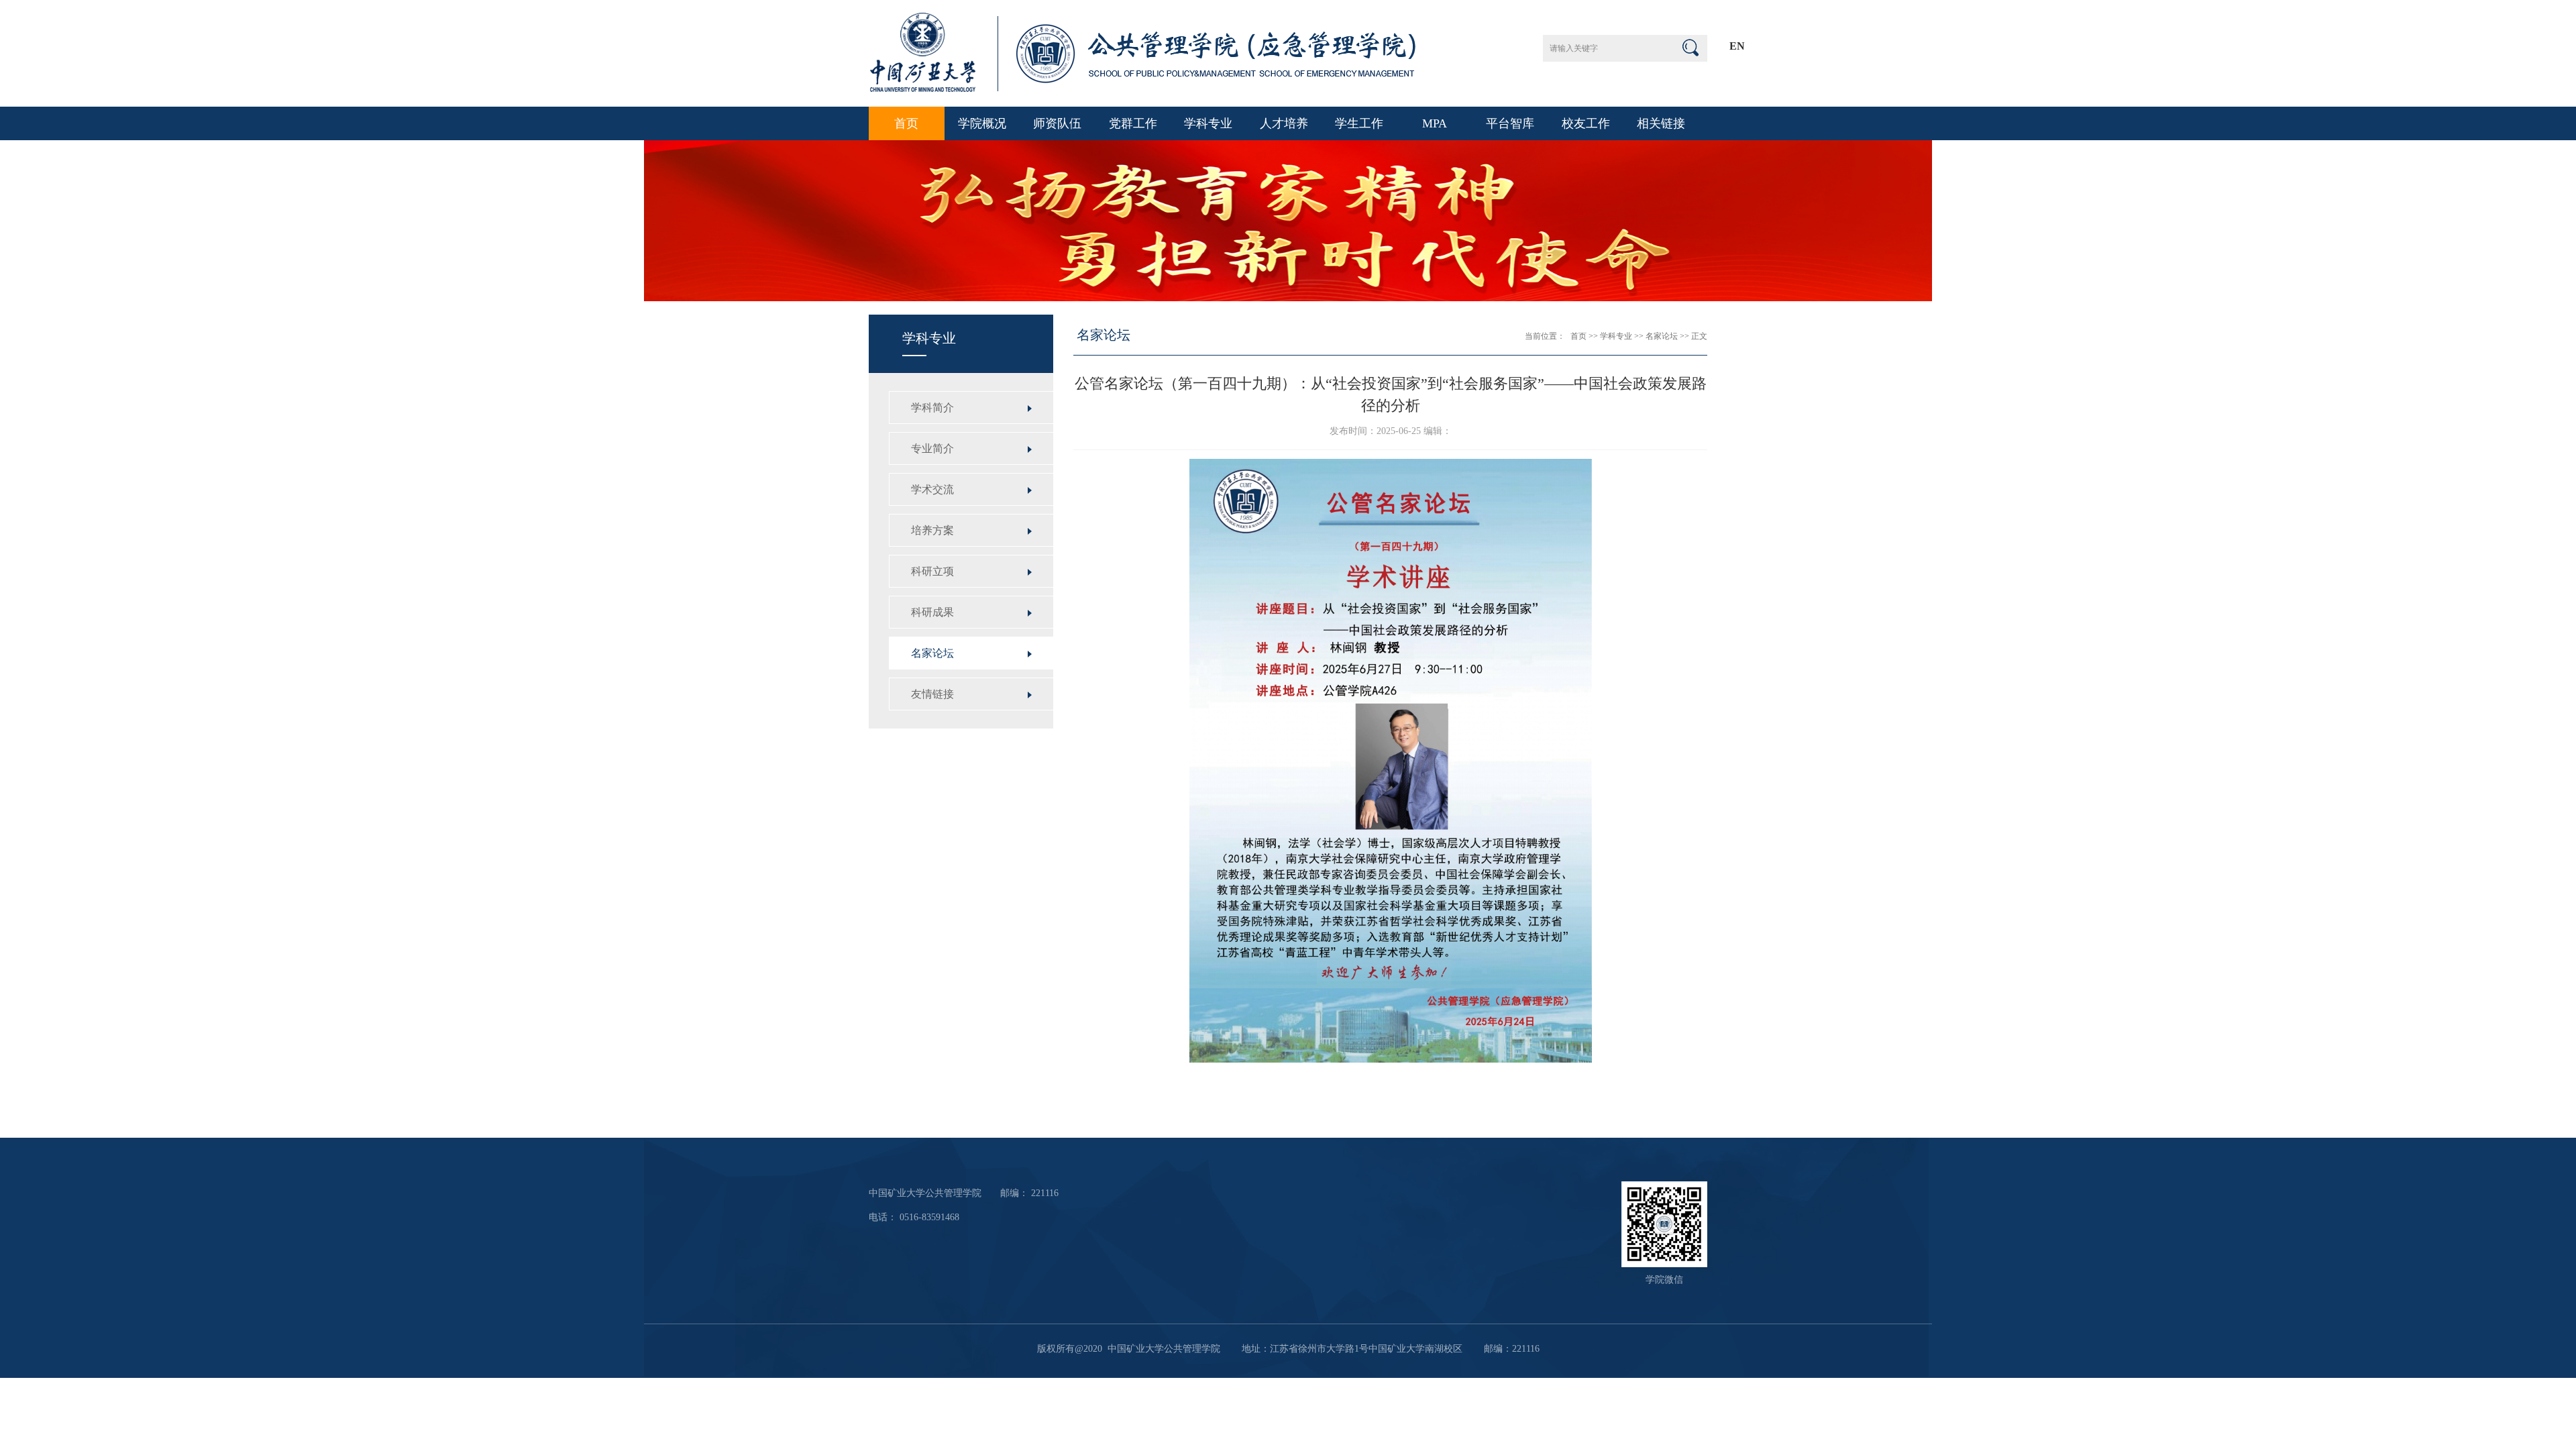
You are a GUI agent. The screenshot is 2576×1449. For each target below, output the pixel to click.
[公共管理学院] (1144, 88)
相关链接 (1661, 123)
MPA (1435, 123)
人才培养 (1284, 123)
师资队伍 (1057, 123)
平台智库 (1510, 123)
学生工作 (1359, 123)
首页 (906, 123)
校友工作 (1586, 123)
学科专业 (1208, 123)
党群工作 (1133, 123)
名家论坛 (1662, 336)
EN (1737, 46)
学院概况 (982, 123)
